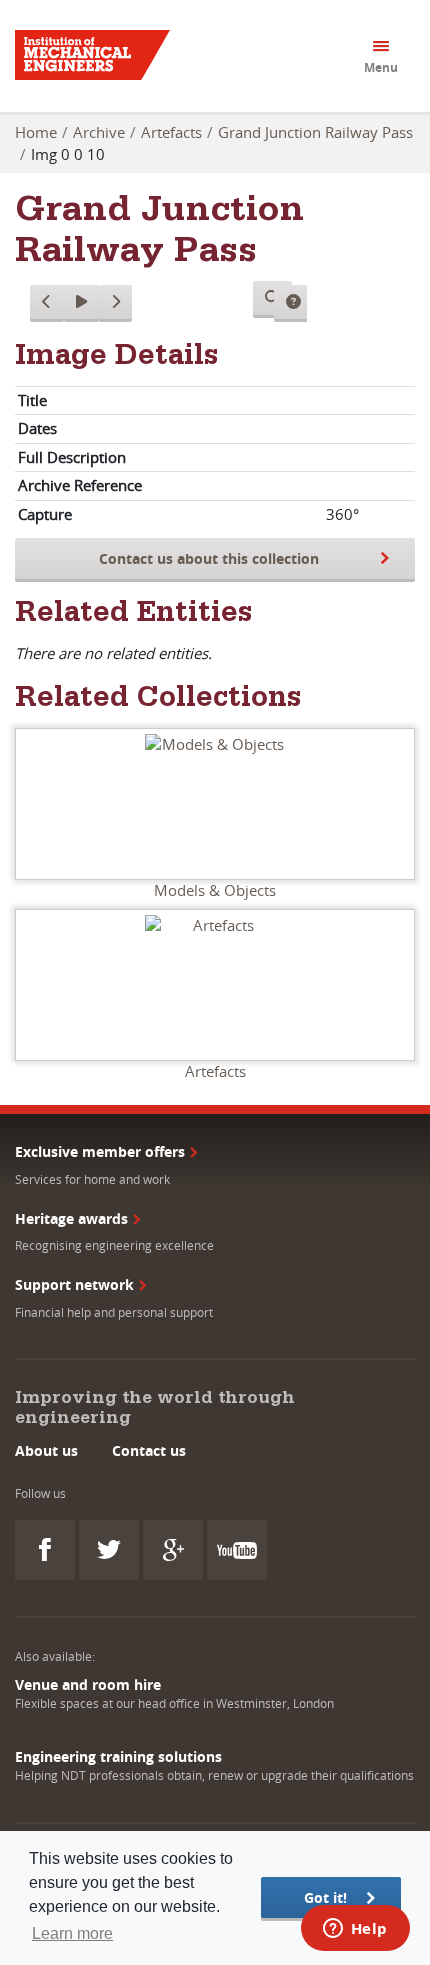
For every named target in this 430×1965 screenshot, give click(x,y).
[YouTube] (237, 1550)
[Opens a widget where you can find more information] (355, 1930)
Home (36, 132)
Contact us (149, 1450)
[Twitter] (109, 1550)
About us (46, 1450)
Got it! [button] (325, 1897)
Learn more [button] (72, 1933)
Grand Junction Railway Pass (315, 132)
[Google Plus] (173, 1550)
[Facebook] (45, 1550)
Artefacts (171, 132)
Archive (99, 132)
